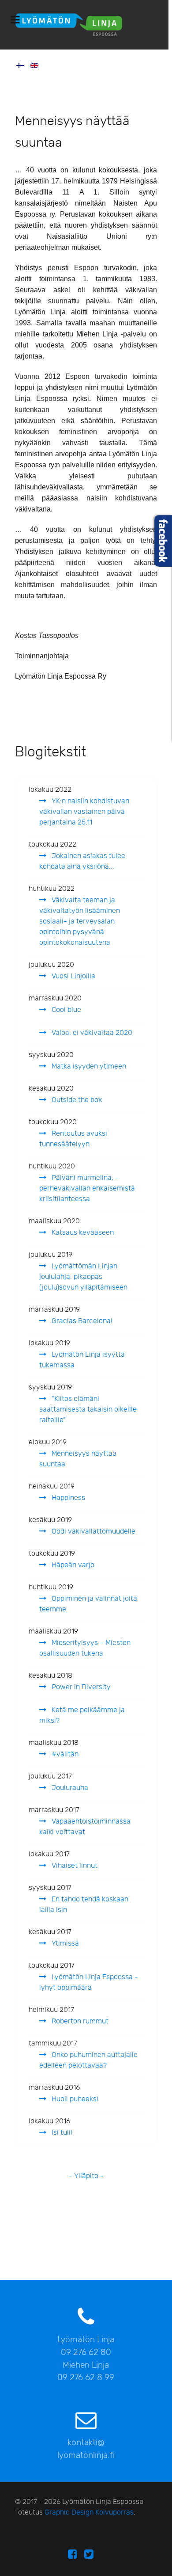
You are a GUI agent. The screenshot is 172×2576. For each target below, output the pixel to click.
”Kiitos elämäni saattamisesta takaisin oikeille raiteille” (88, 1410)
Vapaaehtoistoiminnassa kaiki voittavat (85, 1827)
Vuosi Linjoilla (73, 976)
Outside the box (76, 1100)
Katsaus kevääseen (82, 1233)
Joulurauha (69, 1788)
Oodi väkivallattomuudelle (93, 1532)
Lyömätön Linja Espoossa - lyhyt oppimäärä (89, 1983)
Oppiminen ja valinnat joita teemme (88, 1604)
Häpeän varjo (72, 1565)
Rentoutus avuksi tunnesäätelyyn (73, 1139)
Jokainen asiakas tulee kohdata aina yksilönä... (82, 861)
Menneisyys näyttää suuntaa (78, 1459)
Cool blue (65, 1010)
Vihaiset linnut (74, 1866)
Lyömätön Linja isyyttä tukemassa (82, 1360)
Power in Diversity (80, 1687)
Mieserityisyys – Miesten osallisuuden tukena (85, 1648)
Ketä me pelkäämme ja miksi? (82, 1715)
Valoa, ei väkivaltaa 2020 (91, 1033)
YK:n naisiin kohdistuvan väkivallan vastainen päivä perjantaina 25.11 (84, 812)
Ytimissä (64, 1944)
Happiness (67, 1498)
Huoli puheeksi (74, 2099)
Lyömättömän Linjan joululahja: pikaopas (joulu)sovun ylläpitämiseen (83, 1277)
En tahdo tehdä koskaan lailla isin (84, 1905)
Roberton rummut (79, 2021)
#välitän (64, 1754)
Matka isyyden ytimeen (88, 1067)
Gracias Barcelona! (81, 1321)
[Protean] (84, 25)
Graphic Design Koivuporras (89, 2513)
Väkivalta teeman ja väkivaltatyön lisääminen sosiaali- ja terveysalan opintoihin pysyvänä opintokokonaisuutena (80, 922)
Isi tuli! (61, 2133)
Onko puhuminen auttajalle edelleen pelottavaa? (88, 2060)
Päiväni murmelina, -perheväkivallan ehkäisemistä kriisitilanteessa (87, 1189)
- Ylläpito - (86, 2176)
